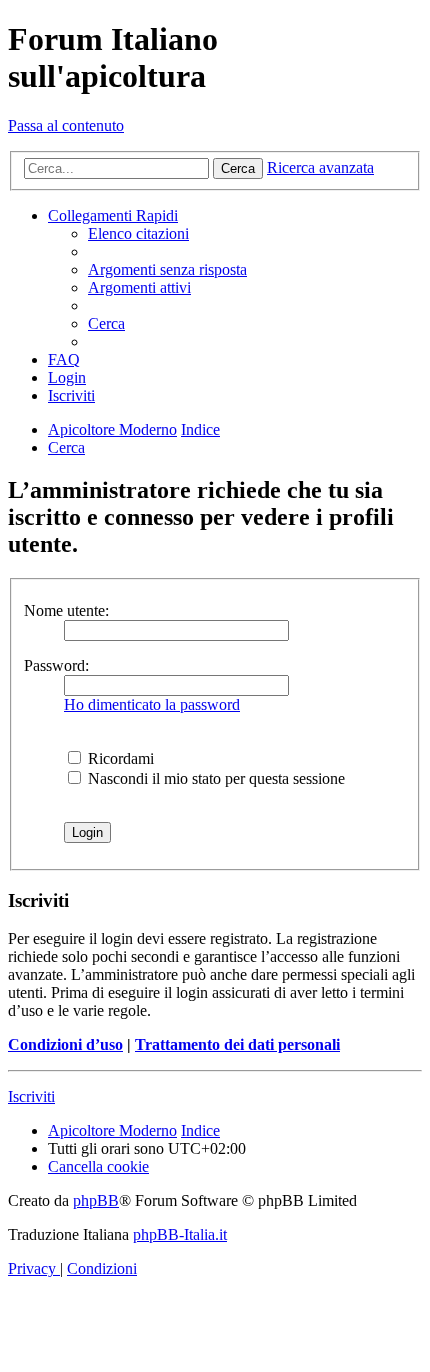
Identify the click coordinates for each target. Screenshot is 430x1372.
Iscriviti (31, 1096)
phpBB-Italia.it (180, 1234)
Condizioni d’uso (65, 1044)
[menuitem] (138, 233)
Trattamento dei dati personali (237, 1044)
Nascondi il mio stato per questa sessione (214, 778)
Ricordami (119, 758)
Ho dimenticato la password (152, 704)
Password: (56, 665)
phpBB (96, 1200)
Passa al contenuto (66, 125)
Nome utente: (66, 610)
